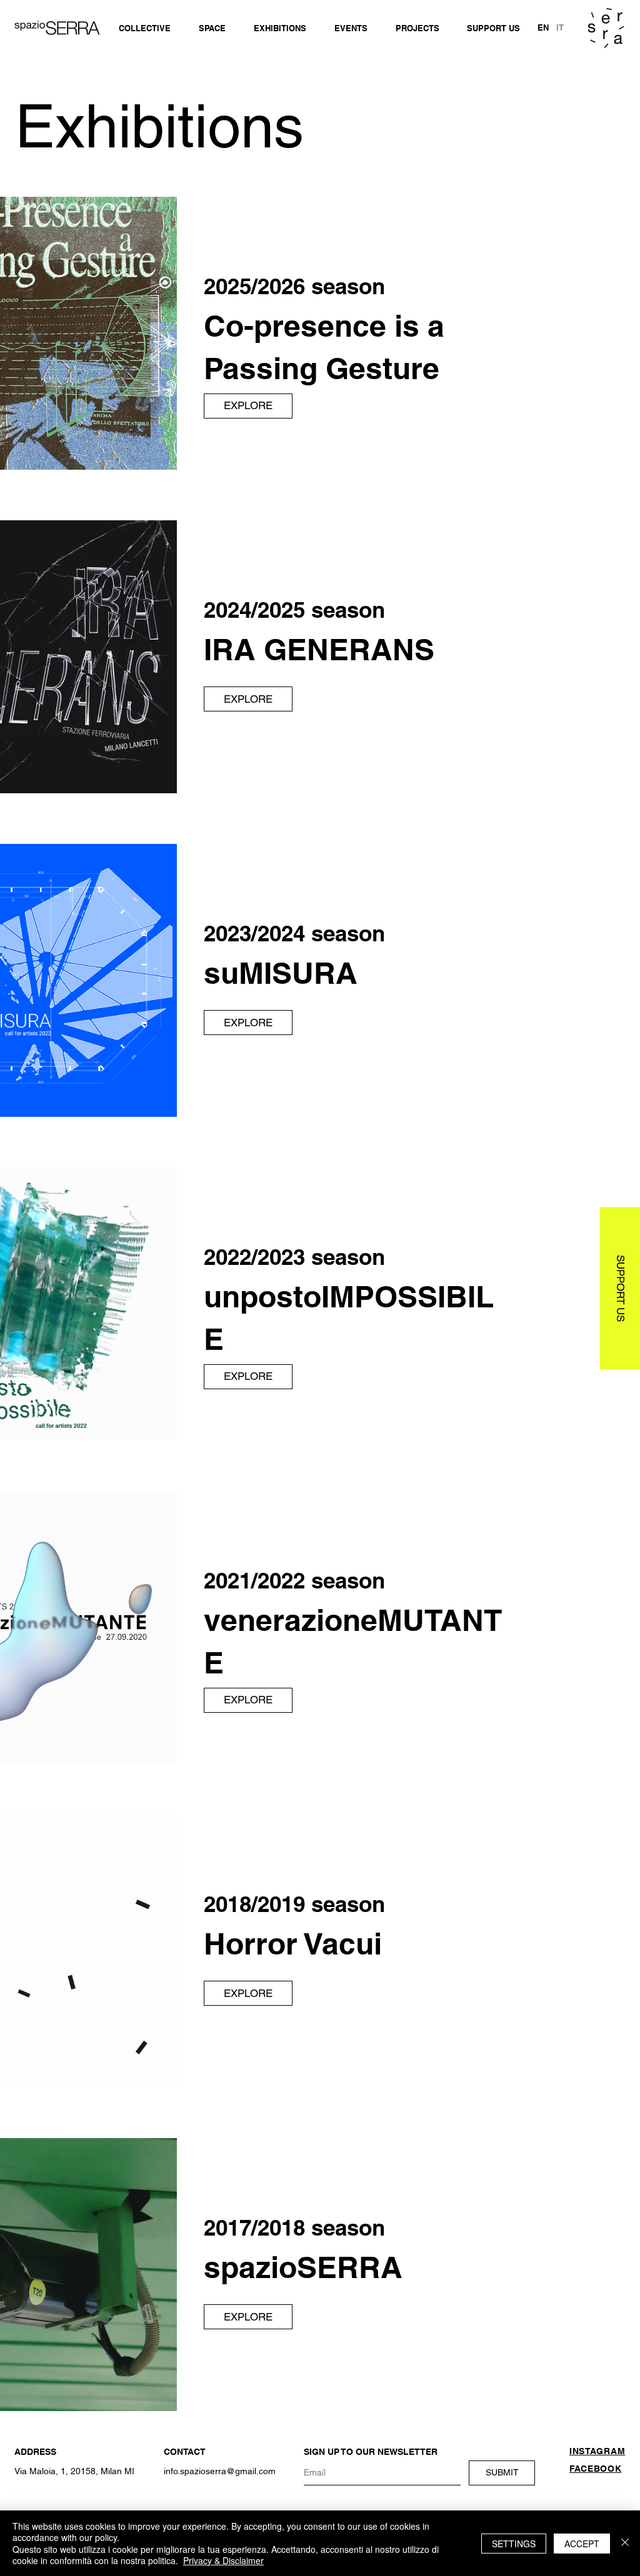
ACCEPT (582, 2544)
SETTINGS (514, 2544)
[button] (248, 1993)
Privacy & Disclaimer (223, 2560)
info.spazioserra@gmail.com (220, 2471)
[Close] (625, 2543)
